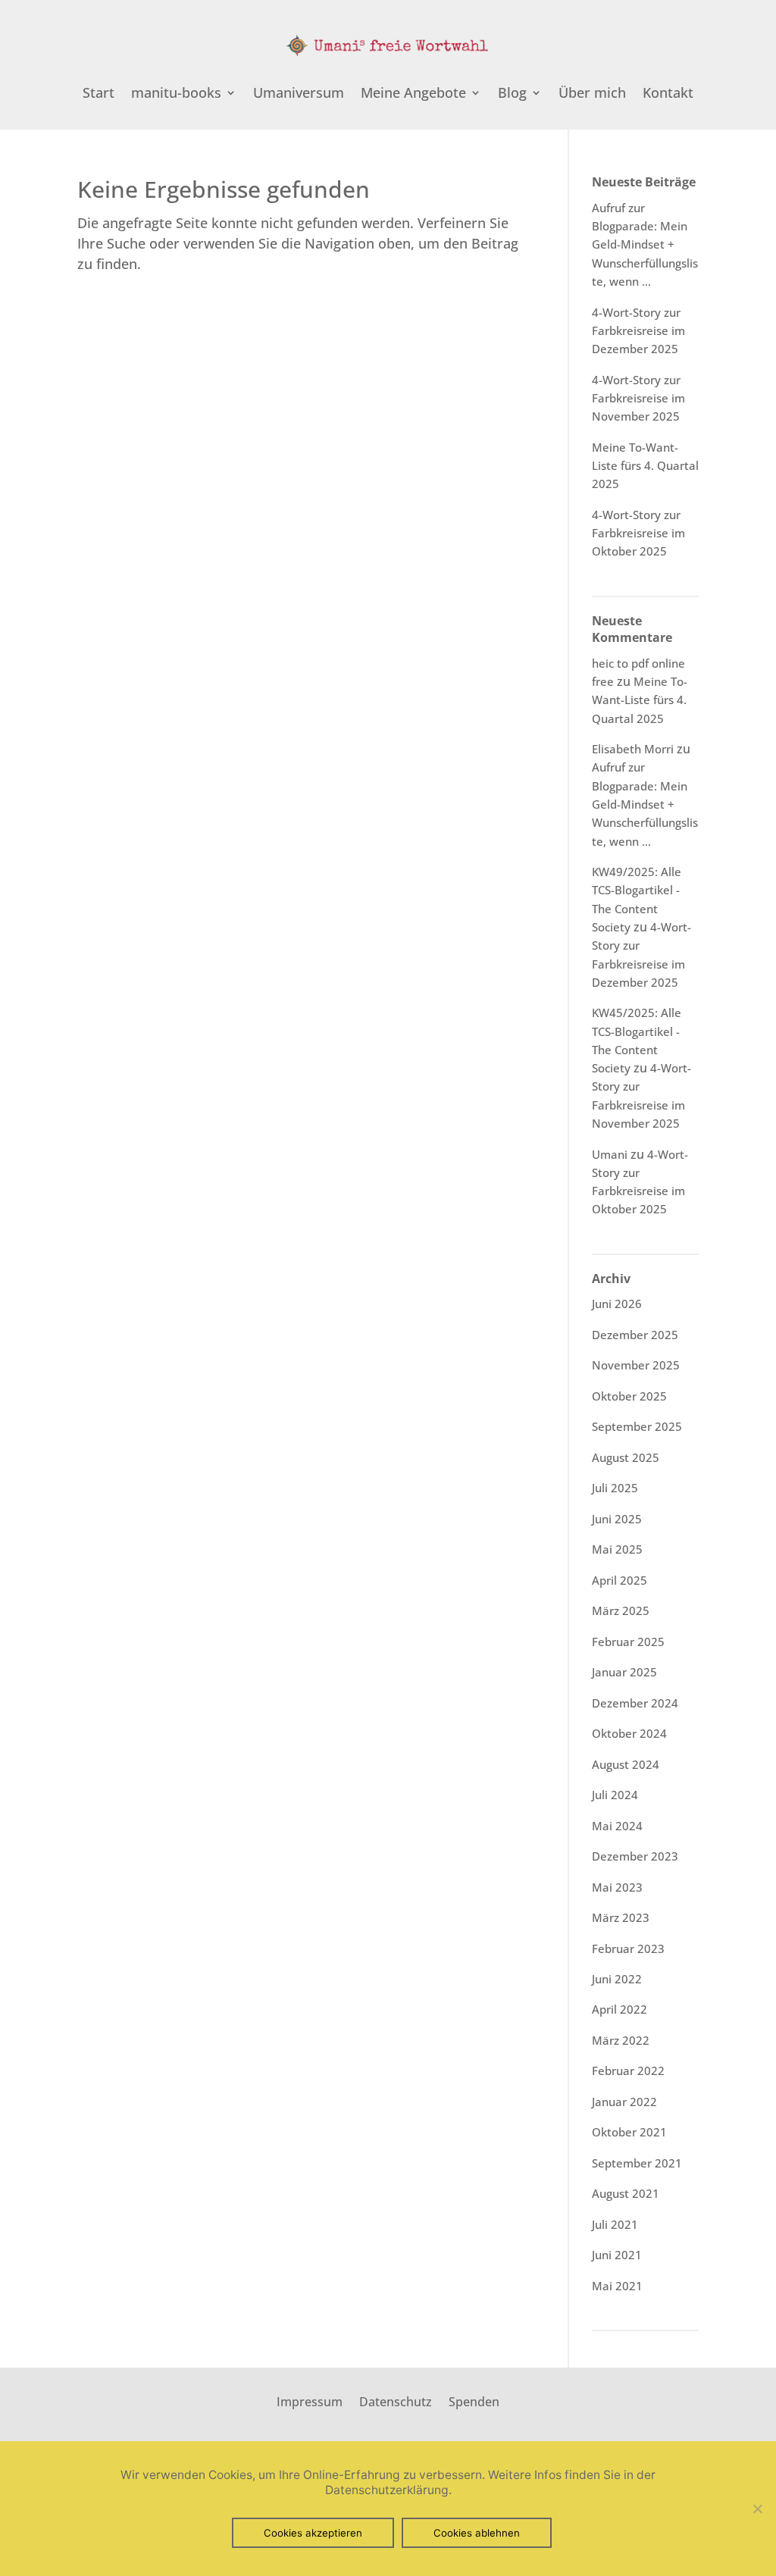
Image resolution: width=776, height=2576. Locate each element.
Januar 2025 (624, 1672)
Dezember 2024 (635, 1703)
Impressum (310, 2400)
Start (99, 94)
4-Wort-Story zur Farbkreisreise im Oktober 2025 (638, 533)
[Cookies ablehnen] (757, 2509)
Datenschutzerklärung (387, 2490)
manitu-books (176, 94)
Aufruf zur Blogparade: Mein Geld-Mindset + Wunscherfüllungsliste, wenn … (645, 244)
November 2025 (636, 1365)
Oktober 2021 (629, 2132)
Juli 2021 (615, 2224)
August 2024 (626, 1764)
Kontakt (668, 94)
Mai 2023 (617, 1887)
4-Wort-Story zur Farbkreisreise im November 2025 (638, 398)
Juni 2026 (617, 1304)
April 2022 (620, 2009)
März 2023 (621, 1917)
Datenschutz (396, 2400)
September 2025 (637, 1426)
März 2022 (621, 2040)
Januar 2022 (624, 2102)
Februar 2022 (628, 2071)
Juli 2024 (615, 1795)
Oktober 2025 (629, 1396)
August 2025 (626, 1457)
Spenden (474, 2400)
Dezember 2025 (635, 1335)
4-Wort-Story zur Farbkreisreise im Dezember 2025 (638, 331)
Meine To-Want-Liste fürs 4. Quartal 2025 (645, 466)
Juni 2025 (617, 1519)
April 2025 (620, 1580)
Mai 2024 (617, 1826)
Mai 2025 (617, 1549)
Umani (610, 1154)
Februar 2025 (628, 1642)
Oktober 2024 (629, 1733)
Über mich (592, 94)
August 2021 (626, 2193)
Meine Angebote (413, 94)
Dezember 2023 (635, 1856)
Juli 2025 (615, 1488)
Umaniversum (299, 94)
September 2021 (637, 2163)
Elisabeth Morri (633, 749)
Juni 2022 (617, 1979)
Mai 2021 (617, 2286)
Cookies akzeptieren (313, 2533)
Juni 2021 (617, 2255)
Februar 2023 (628, 1948)
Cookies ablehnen (477, 2533)
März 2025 (621, 1610)
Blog (512, 94)
